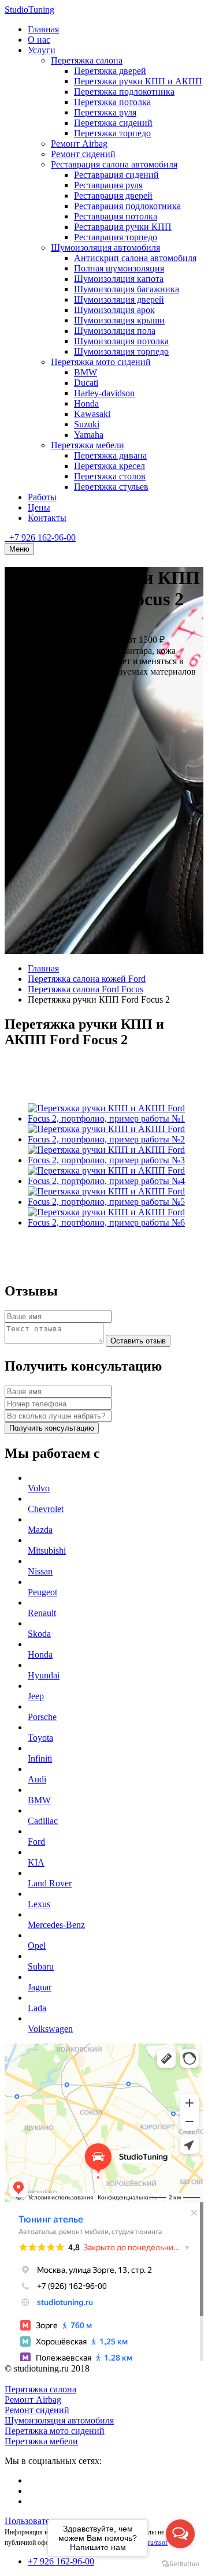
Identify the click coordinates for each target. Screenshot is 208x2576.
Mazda (40, 1530)
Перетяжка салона (87, 60)
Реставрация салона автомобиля (114, 164)
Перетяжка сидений (113, 123)
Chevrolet (46, 1509)
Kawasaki (92, 414)
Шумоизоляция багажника (127, 289)
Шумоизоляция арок (114, 310)
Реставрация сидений (116, 175)
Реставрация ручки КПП (123, 227)
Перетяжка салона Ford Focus (86, 989)
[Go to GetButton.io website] (180, 2564)
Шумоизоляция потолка (121, 341)
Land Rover (50, 1883)
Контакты (47, 518)
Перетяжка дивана (110, 455)
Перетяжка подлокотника (124, 92)
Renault (42, 1613)
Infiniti (40, 1758)
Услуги (42, 50)
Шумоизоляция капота (119, 279)
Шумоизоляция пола (115, 331)
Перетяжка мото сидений (101, 362)
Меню (19, 549)
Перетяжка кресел (109, 466)
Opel (37, 1946)
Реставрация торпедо (116, 237)
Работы (42, 497)
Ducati (86, 383)
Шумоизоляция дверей (119, 299)
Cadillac (43, 1821)
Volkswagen (50, 2029)
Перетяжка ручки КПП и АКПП (138, 81)
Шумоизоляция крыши (119, 320)
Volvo (39, 1488)
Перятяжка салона (40, 2389)
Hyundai (44, 1675)
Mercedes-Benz (56, 1925)
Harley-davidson (104, 393)
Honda (86, 403)
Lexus (39, 1904)
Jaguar (40, 1987)
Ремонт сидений (83, 154)
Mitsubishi (47, 1551)
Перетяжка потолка (112, 102)
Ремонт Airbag (79, 144)
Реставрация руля (108, 185)
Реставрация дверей (113, 196)
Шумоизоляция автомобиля (105, 247)
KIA (36, 1862)
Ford (36, 1842)
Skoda (39, 1634)
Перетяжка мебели (88, 445)
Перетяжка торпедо (112, 133)
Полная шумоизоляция (119, 268)
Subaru (41, 1966)
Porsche (42, 1717)
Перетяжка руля (105, 112)
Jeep (36, 1696)
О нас (39, 40)
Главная (43, 29)
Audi (37, 1779)
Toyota (40, 1738)
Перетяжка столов (110, 476)
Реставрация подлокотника (127, 206)
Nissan (40, 1571)
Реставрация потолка (116, 216)
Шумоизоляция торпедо (121, 351)
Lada (37, 2008)
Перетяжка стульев (111, 487)
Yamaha (89, 435)
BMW (86, 372)
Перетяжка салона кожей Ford (87, 979)
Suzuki (87, 424)
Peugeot (42, 1592)
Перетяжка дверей (110, 71)
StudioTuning (29, 10)
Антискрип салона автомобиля (135, 258)
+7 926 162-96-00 (41, 537)
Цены (39, 507)
